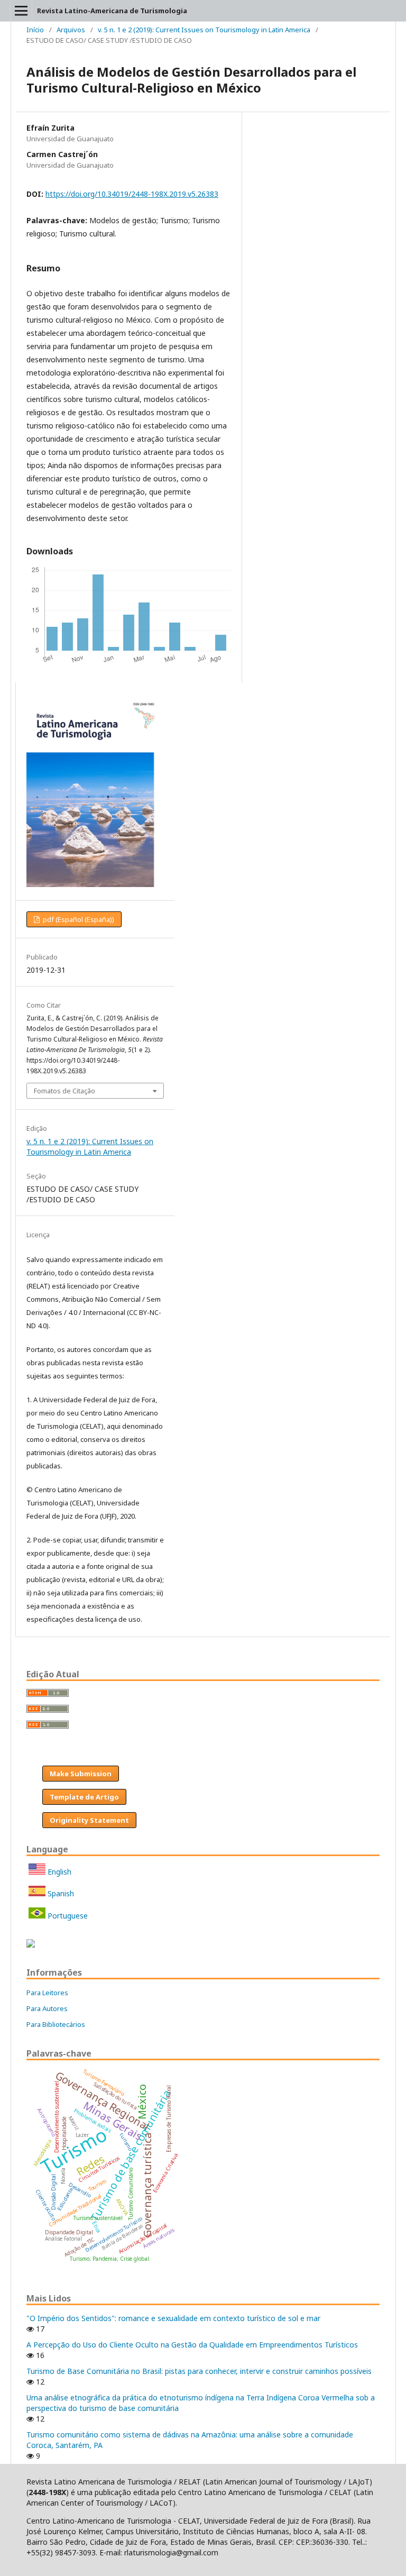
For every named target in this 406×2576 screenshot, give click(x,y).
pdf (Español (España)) (78, 919)
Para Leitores (47, 1993)
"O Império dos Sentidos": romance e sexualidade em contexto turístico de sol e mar (173, 2318)
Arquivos (71, 30)
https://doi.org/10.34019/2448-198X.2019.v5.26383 (132, 194)
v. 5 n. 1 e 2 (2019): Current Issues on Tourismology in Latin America (204, 30)
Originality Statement (89, 1820)
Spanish (60, 1893)
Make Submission (81, 1774)
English (58, 1872)
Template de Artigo (84, 1797)
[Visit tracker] (31, 1945)
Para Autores (47, 2008)
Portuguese (67, 1916)
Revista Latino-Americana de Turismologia (112, 11)
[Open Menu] (21, 11)
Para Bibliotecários (56, 2024)
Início (35, 30)
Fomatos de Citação (64, 1091)
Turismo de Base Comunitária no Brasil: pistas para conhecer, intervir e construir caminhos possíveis (199, 2371)
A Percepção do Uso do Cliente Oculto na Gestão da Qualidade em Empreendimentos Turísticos (192, 2345)
